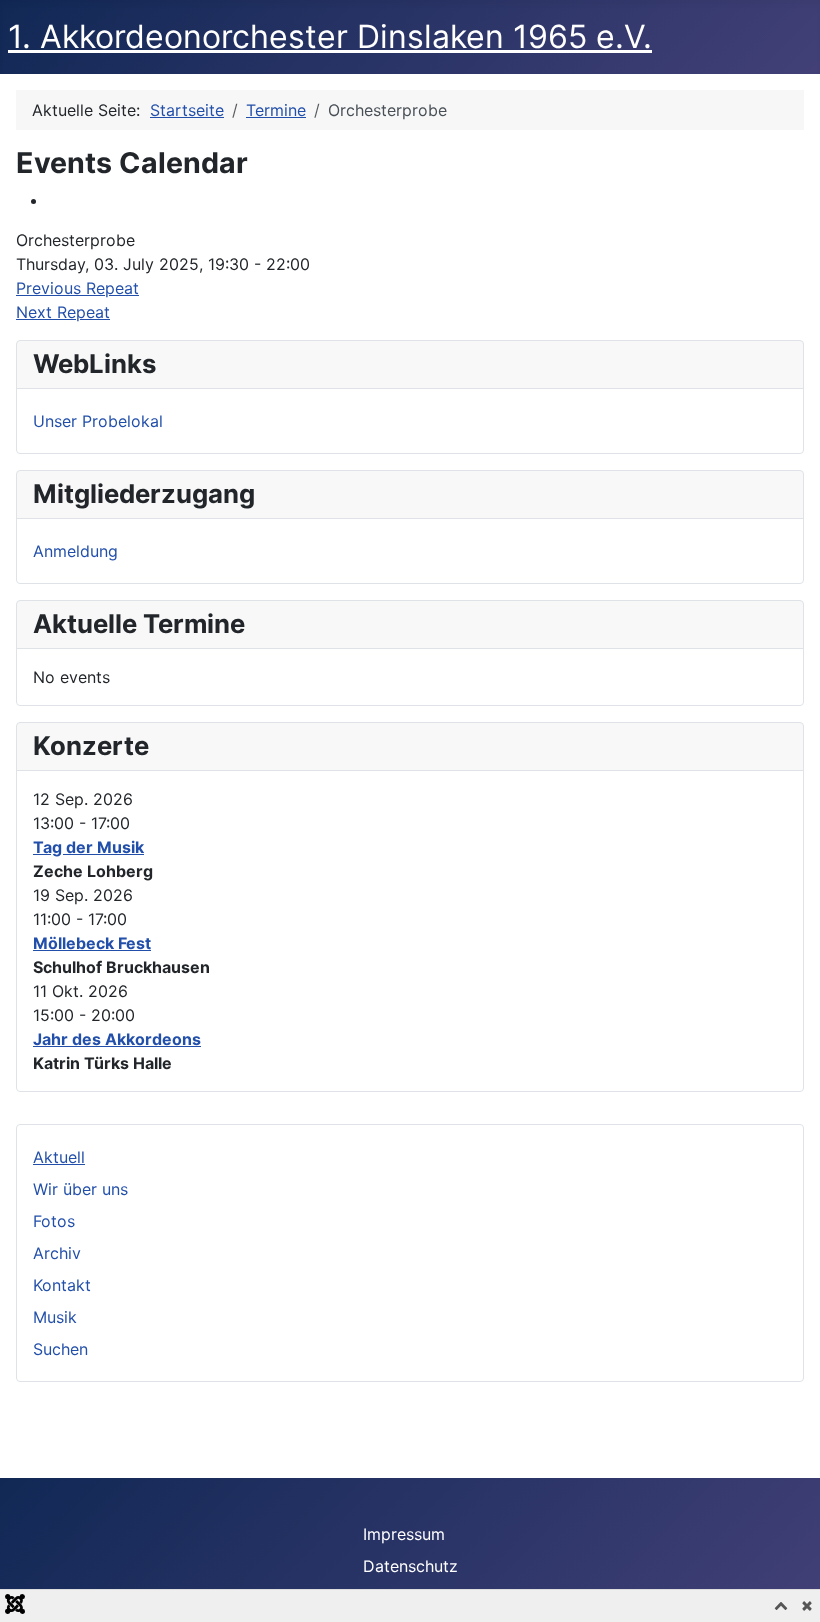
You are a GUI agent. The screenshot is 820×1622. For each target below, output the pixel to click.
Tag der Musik (88, 847)
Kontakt (62, 1285)
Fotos (54, 1221)
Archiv (57, 1253)
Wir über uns (80, 1189)
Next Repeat (63, 312)
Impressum (404, 1534)
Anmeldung (75, 551)
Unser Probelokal (98, 421)
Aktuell (59, 1157)
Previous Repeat (77, 288)
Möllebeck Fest (92, 943)
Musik (55, 1317)
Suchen (60, 1349)
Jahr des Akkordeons (117, 1039)
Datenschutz (410, 1566)
